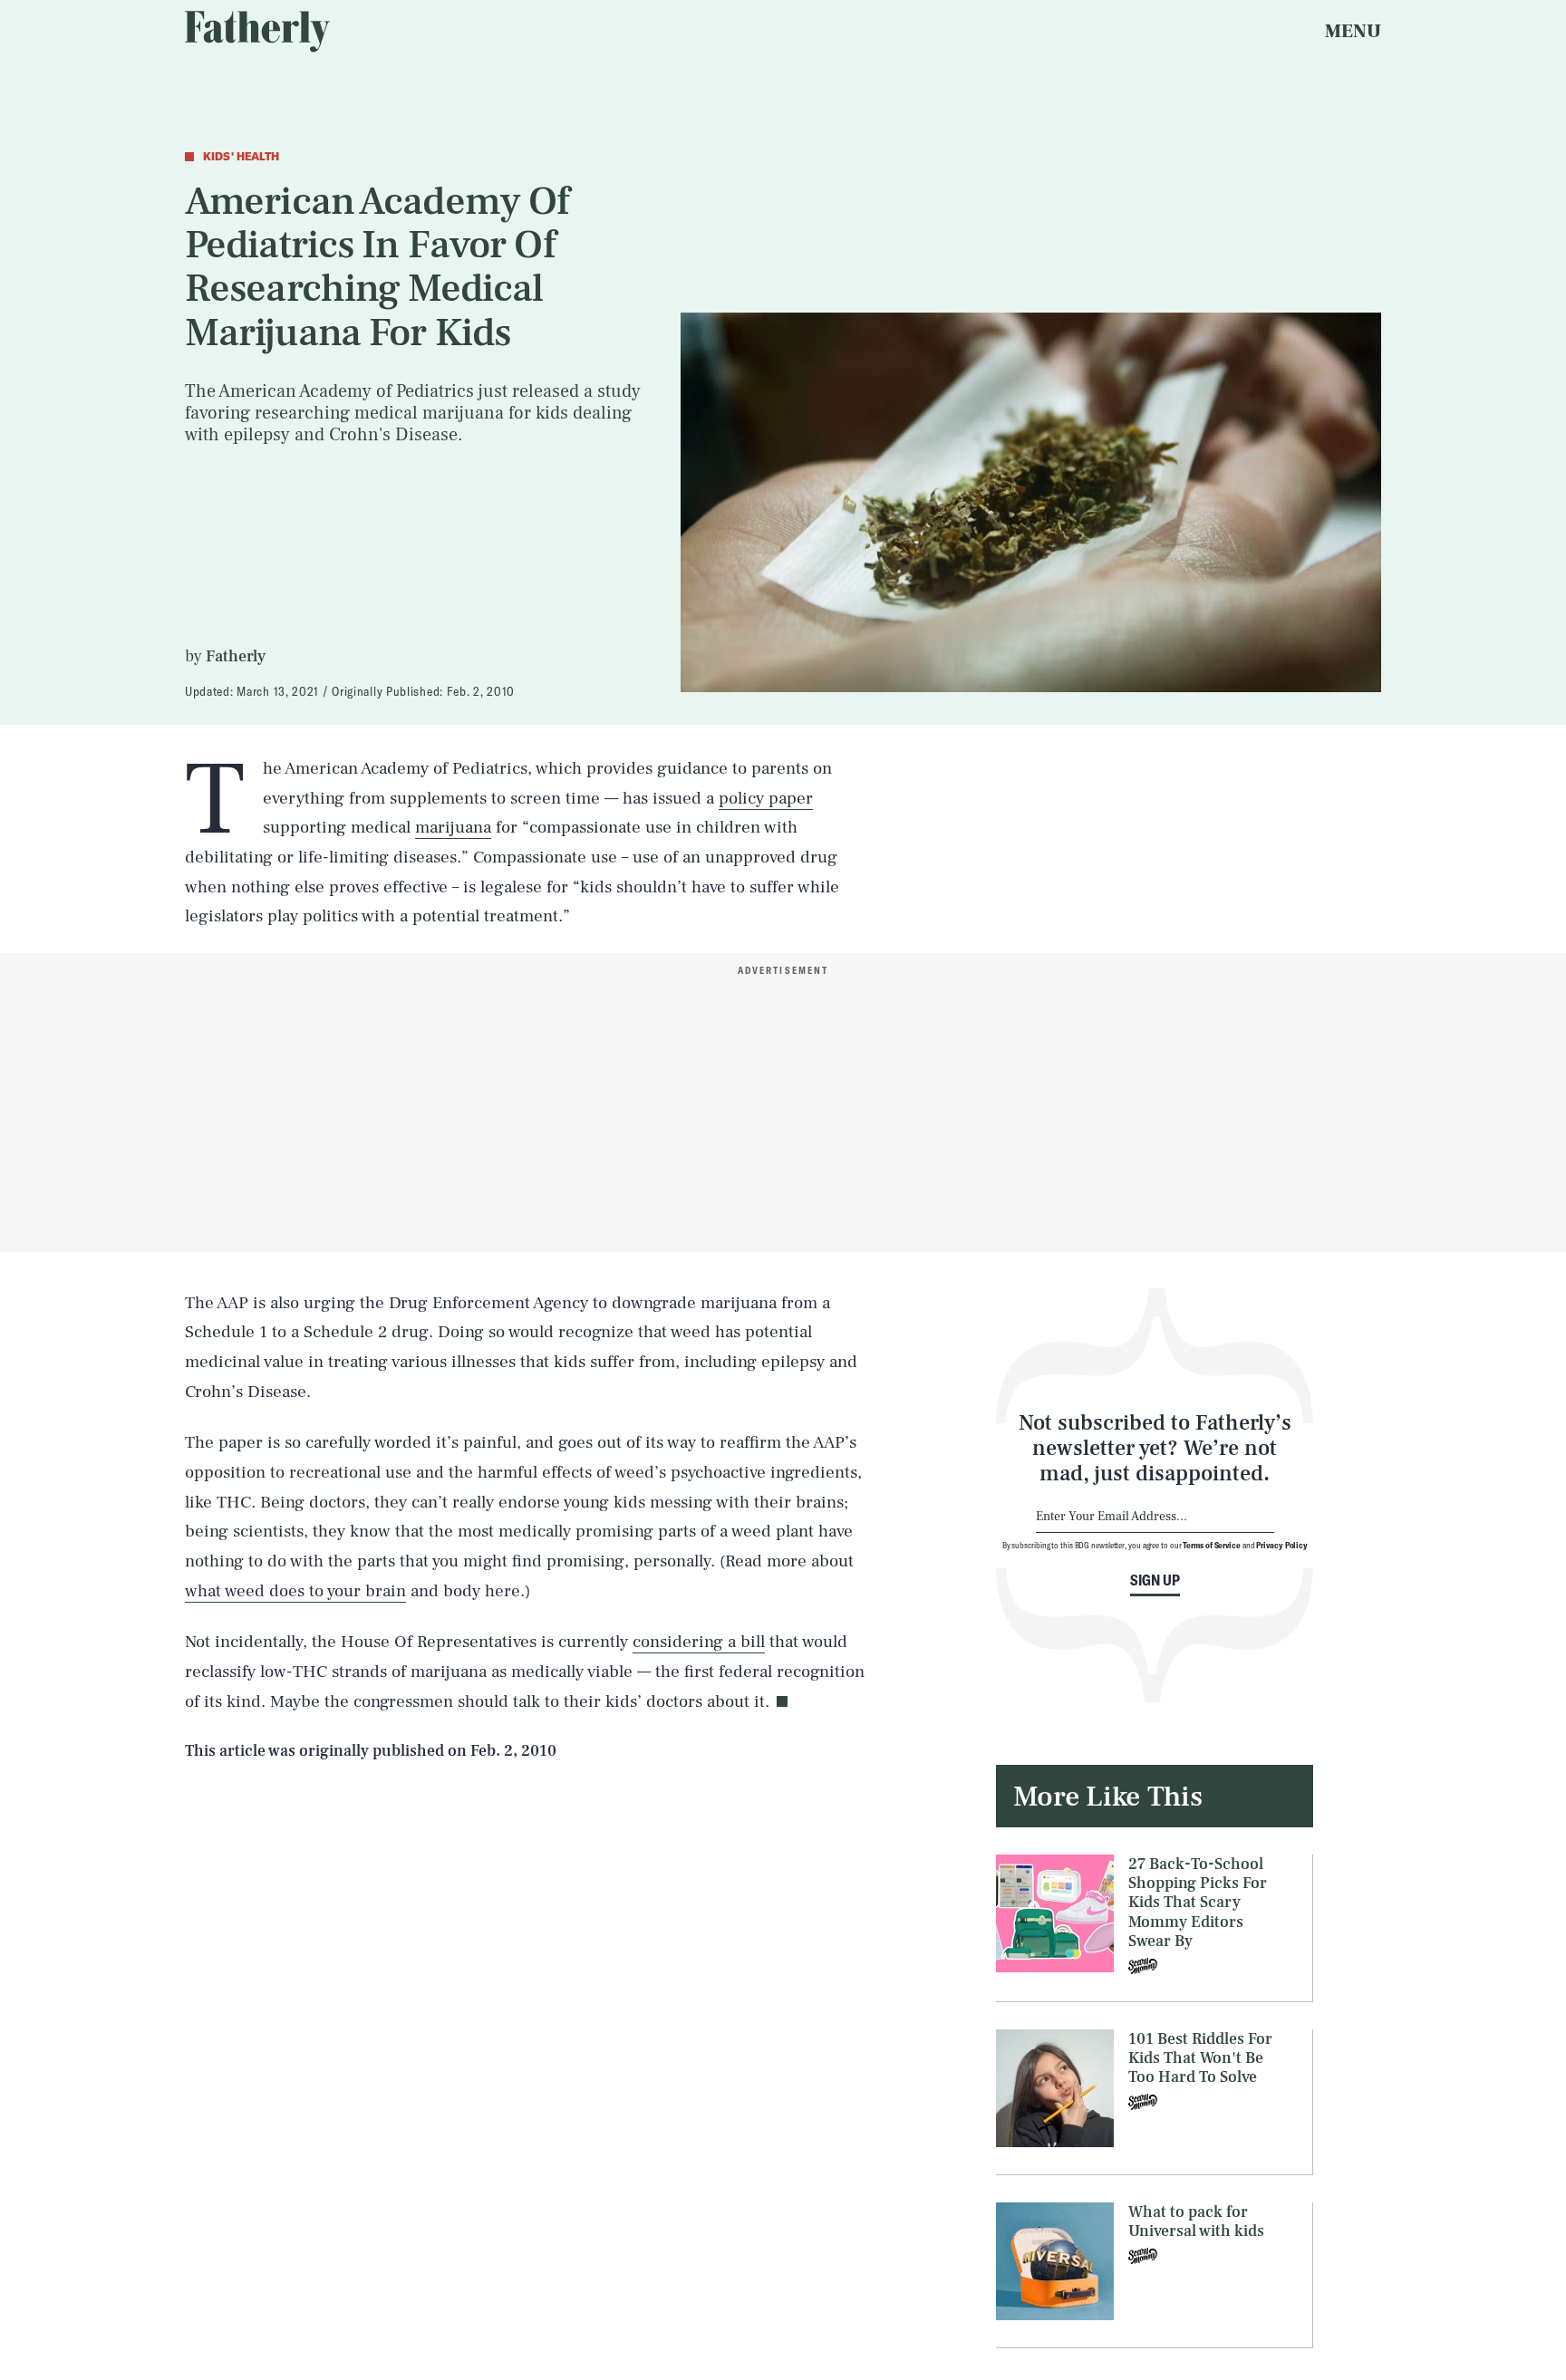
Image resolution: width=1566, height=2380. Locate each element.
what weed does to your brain (295, 1591)
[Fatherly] (257, 32)
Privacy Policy (1282, 1545)
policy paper (766, 798)
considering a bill (699, 1642)
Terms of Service (1211, 1545)
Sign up (1155, 1580)
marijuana (453, 827)
